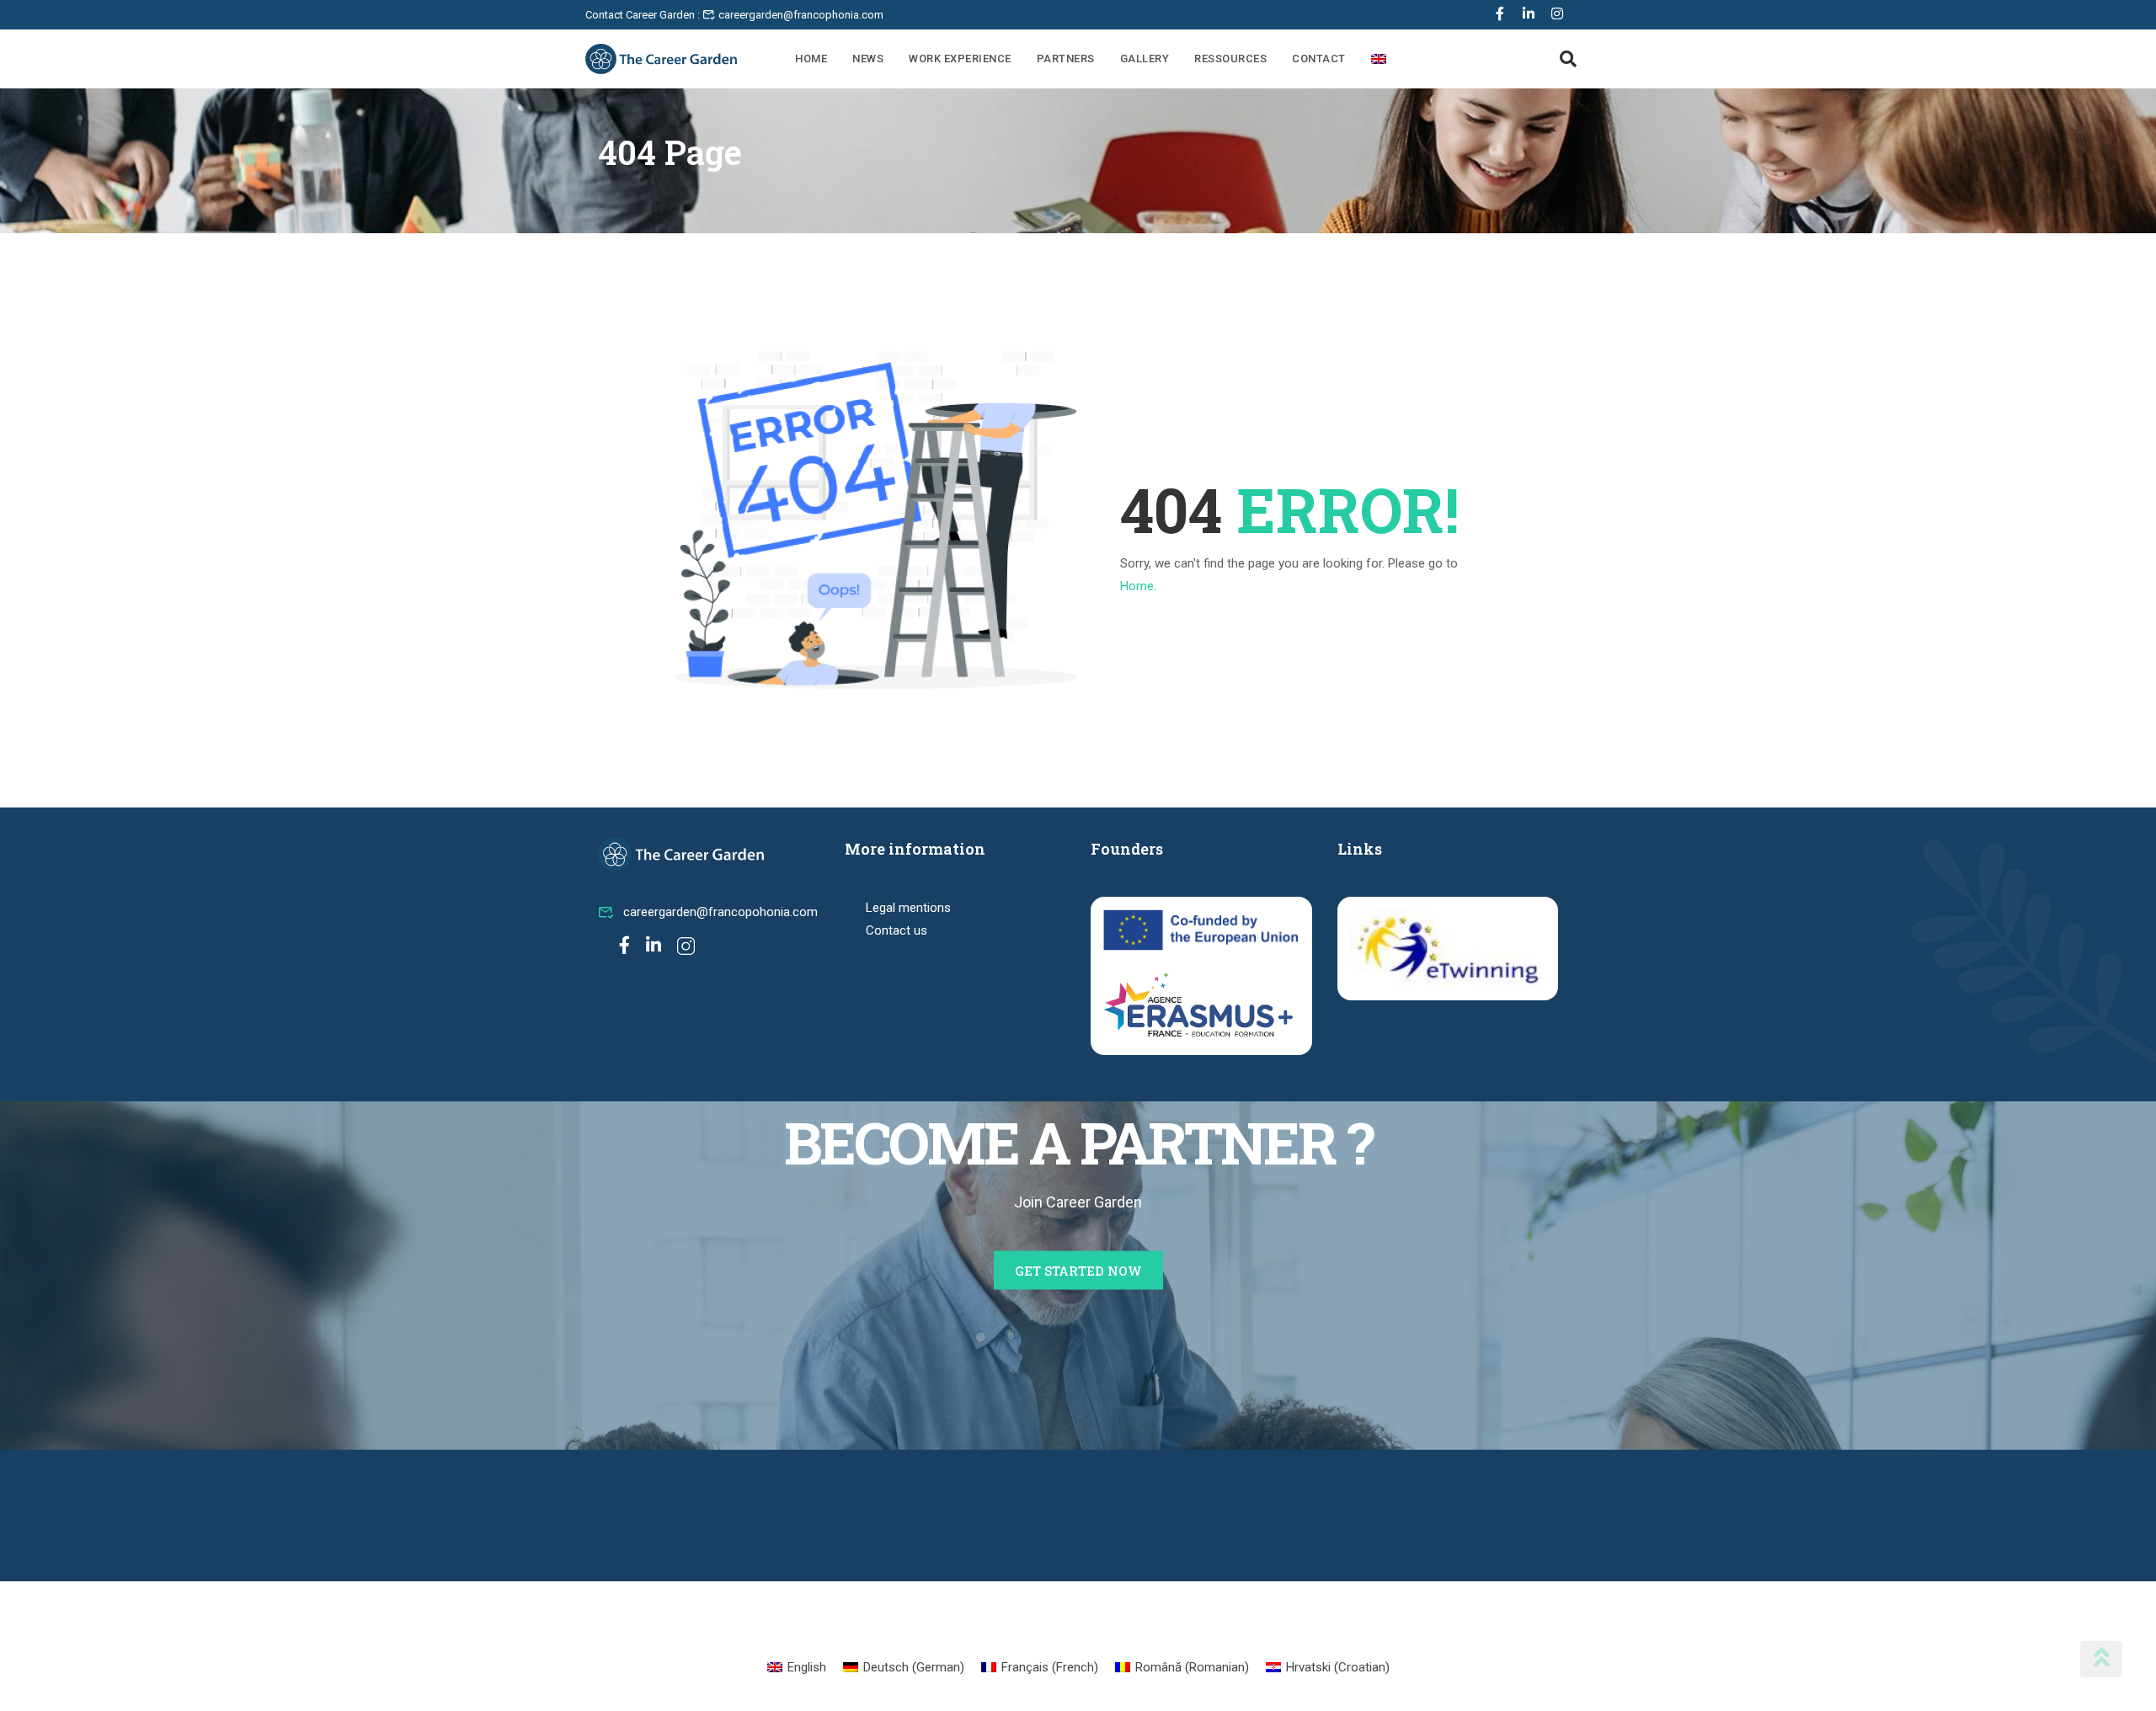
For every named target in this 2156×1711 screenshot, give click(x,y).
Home (811, 59)
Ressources (1230, 59)
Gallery (1145, 59)
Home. (1138, 586)
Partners (1066, 59)
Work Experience (960, 59)
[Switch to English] (1379, 59)
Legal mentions (908, 908)
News (868, 59)
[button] (1568, 59)
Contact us (897, 930)
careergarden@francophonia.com (800, 15)
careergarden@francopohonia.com (720, 912)
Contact (1319, 59)
